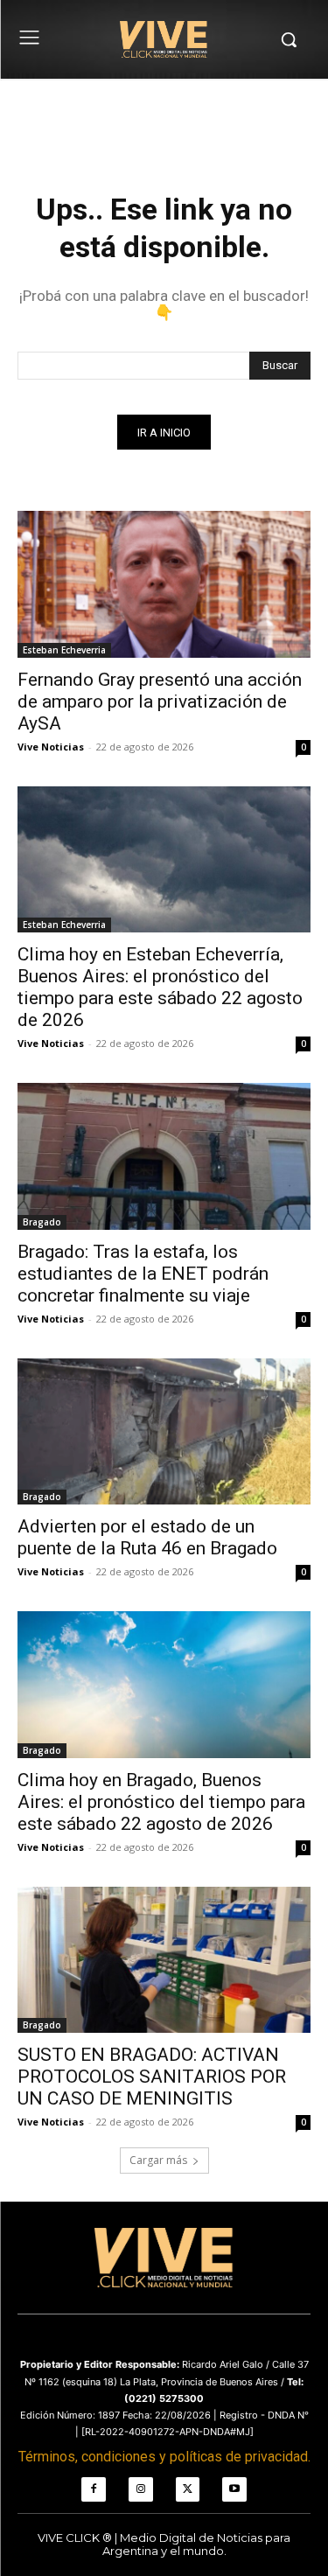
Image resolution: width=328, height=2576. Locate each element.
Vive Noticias (51, 747)
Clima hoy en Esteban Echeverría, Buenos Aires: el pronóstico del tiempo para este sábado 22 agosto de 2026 (160, 987)
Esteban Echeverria (64, 650)
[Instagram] (141, 2489)
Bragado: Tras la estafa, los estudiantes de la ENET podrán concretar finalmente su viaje (143, 1274)
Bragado (42, 1222)
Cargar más (158, 2160)
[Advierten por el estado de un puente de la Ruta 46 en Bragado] (164, 1432)
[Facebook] (94, 2489)
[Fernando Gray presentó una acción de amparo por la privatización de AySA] (164, 584)
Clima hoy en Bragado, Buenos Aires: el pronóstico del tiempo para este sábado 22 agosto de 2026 (161, 1802)
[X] (188, 2489)
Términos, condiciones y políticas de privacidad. (164, 2457)
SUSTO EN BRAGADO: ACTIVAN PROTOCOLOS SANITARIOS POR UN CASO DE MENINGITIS (152, 2077)
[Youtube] (234, 2489)
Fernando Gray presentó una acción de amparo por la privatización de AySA (160, 702)
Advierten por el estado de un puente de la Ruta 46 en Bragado (147, 1537)
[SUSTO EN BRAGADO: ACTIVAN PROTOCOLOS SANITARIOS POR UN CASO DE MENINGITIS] (164, 1960)
